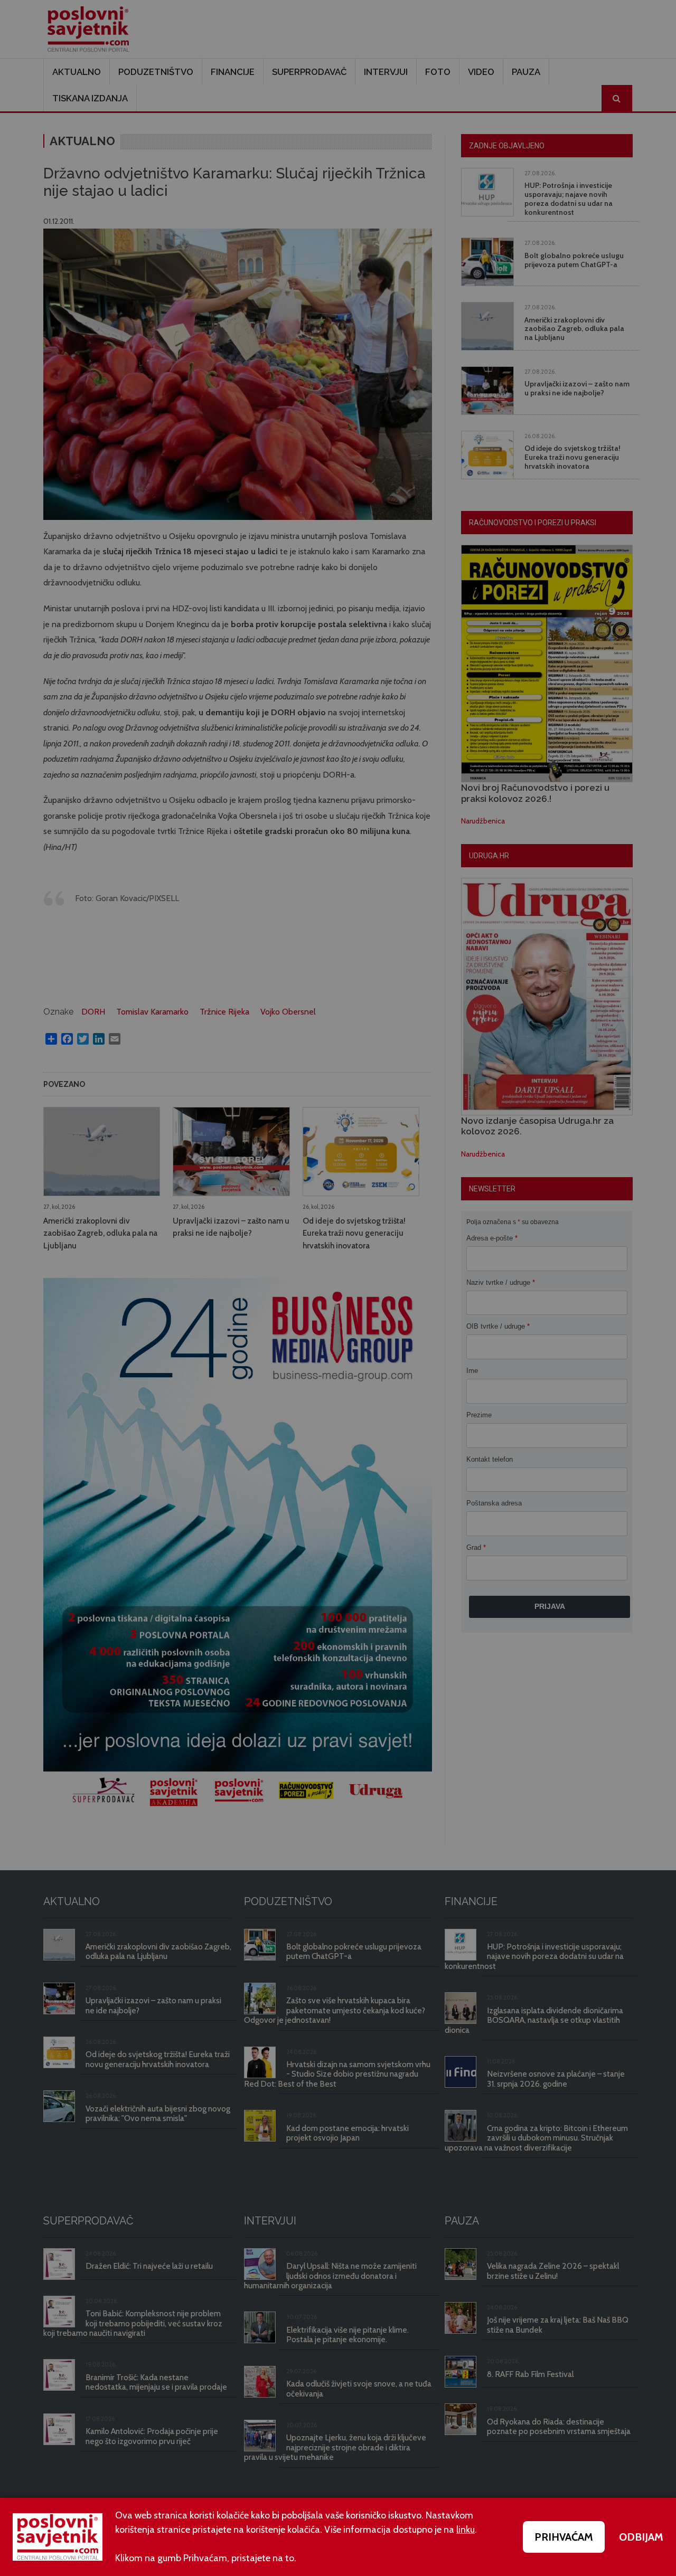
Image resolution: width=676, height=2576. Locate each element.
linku (466, 2530)
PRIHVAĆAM (564, 2537)
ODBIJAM (641, 2537)
